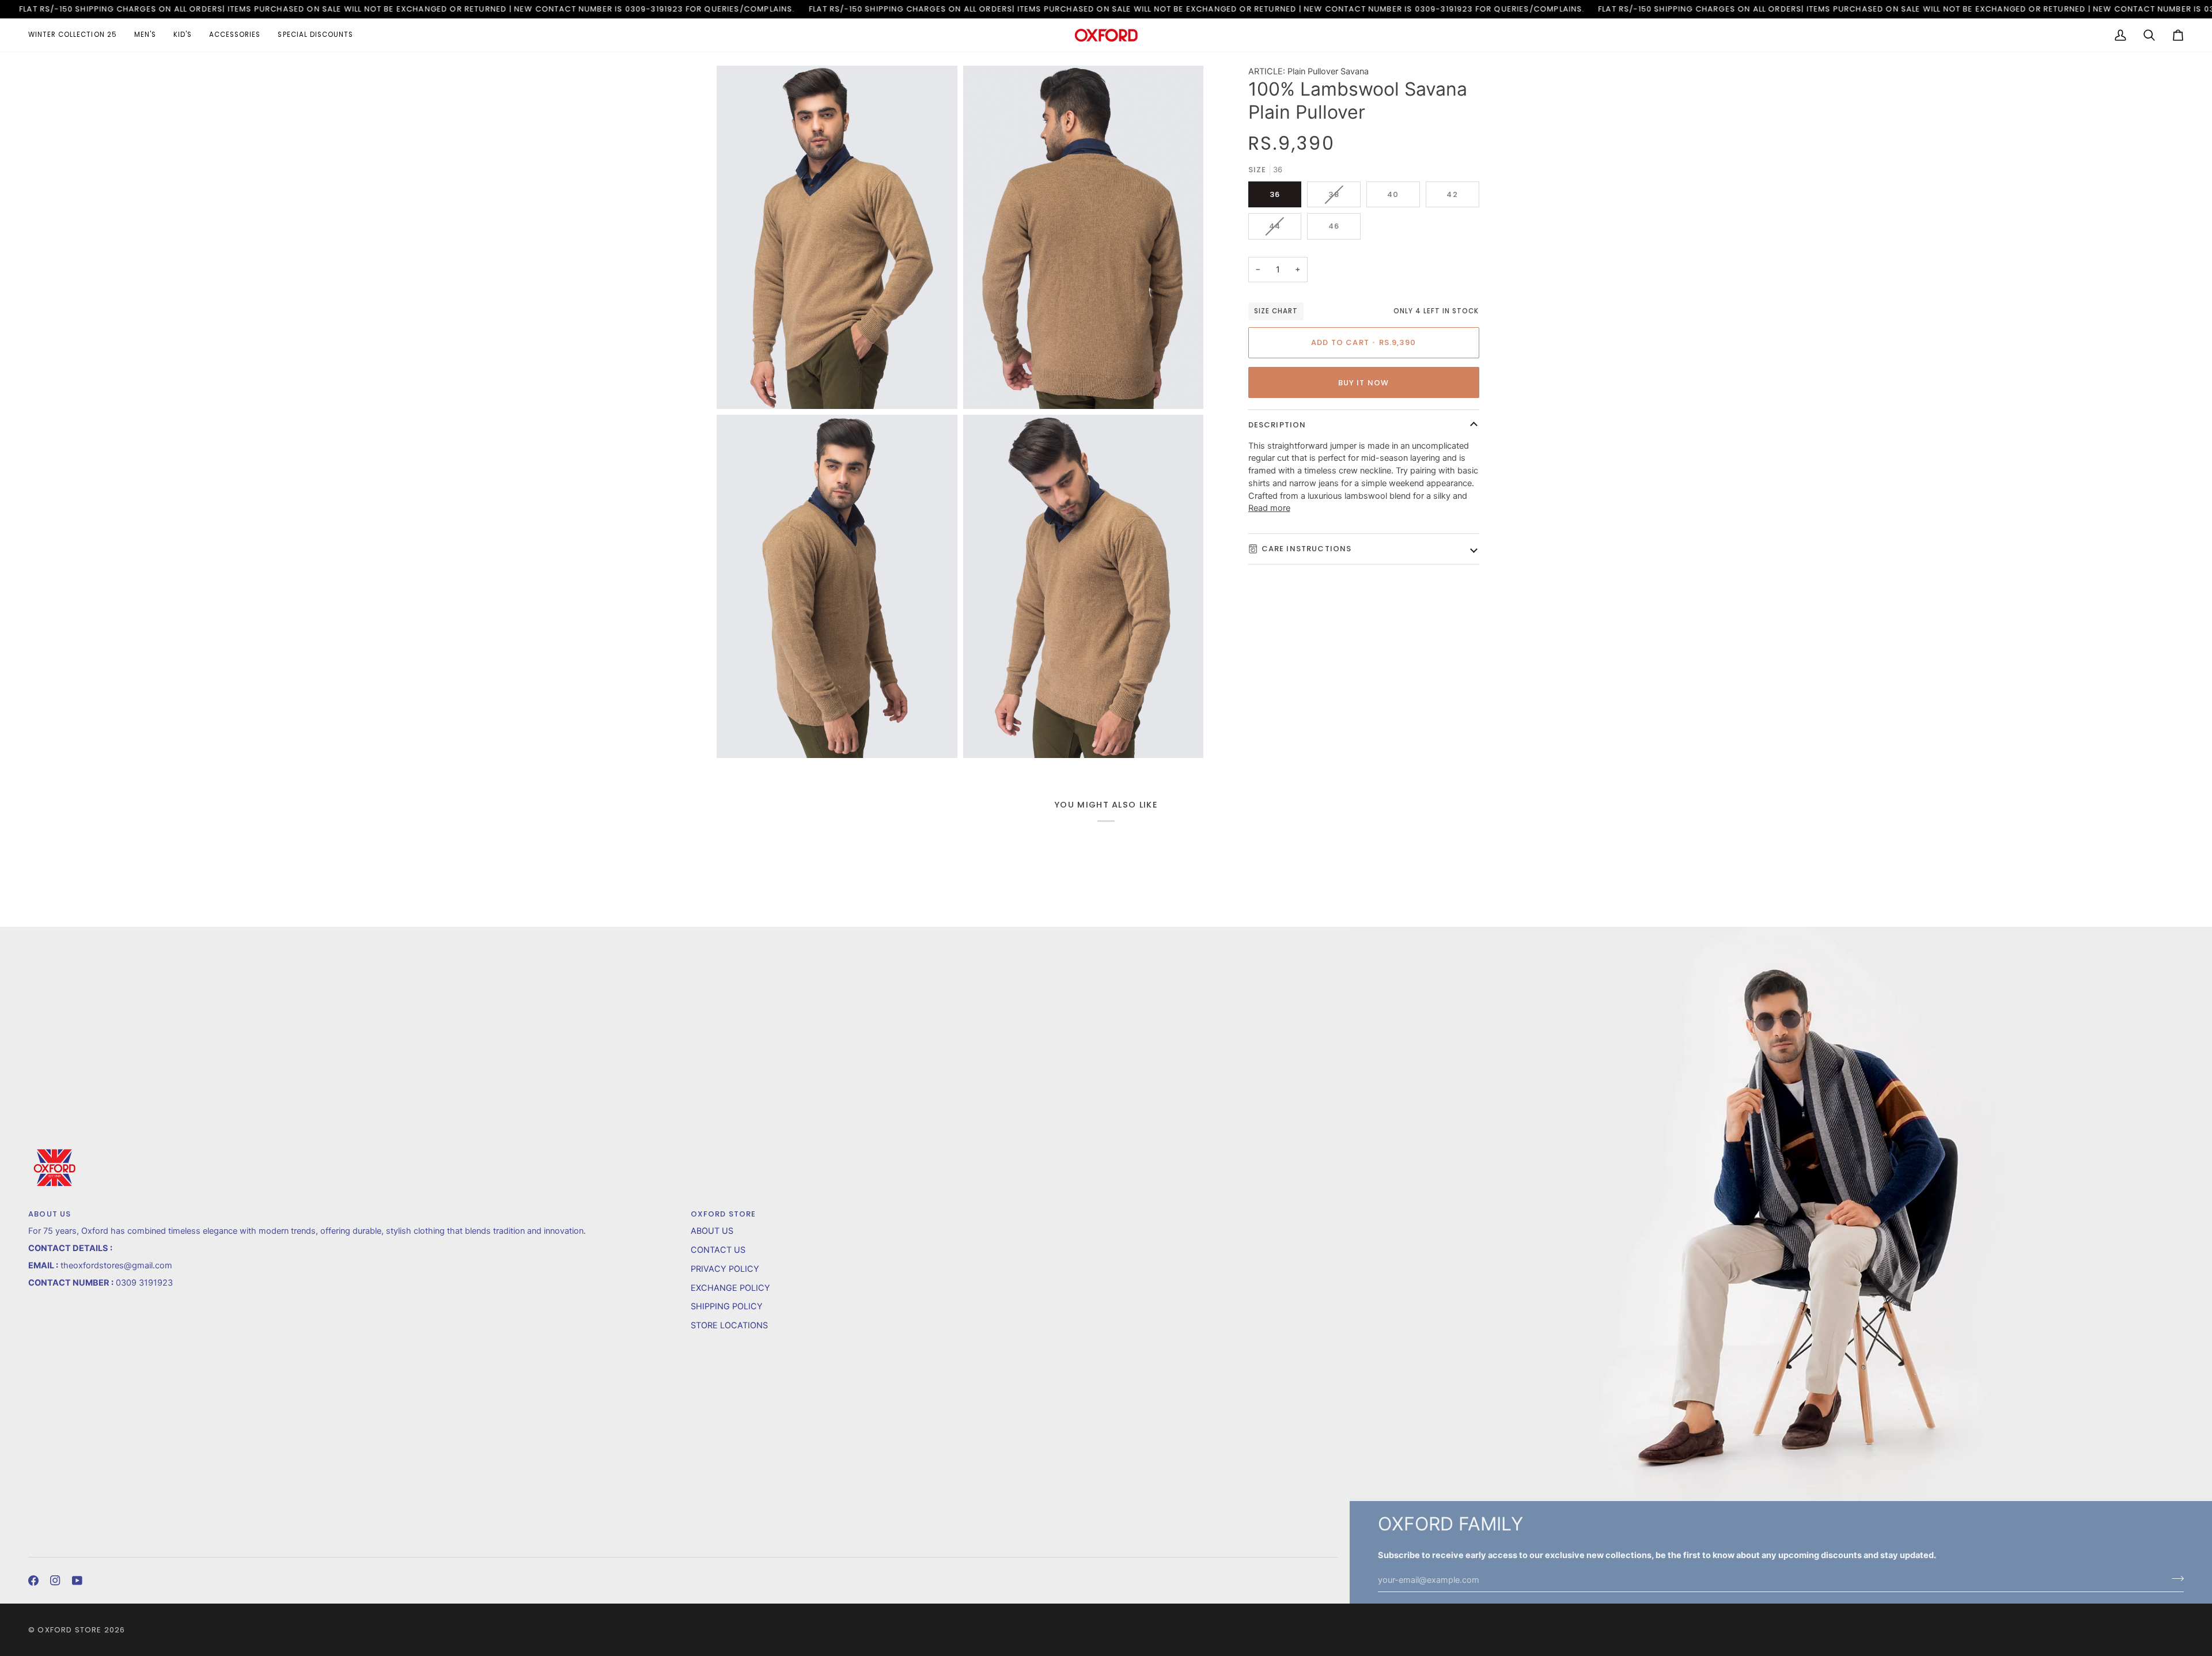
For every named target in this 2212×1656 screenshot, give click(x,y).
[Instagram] (55, 1581)
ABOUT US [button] (50, 1214)
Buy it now (1364, 383)
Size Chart (1276, 311)
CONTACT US (718, 1250)
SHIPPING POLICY (727, 1306)
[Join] (2174, 1578)
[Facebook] (33, 1581)
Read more (1269, 508)
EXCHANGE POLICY (730, 1288)
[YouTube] (77, 1581)
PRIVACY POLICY (725, 1269)
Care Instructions (1307, 549)
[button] (77, 35)
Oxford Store (69, 1630)
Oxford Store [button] (724, 1214)
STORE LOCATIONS (729, 1325)
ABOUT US (712, 1231)
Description (1277, 425)
